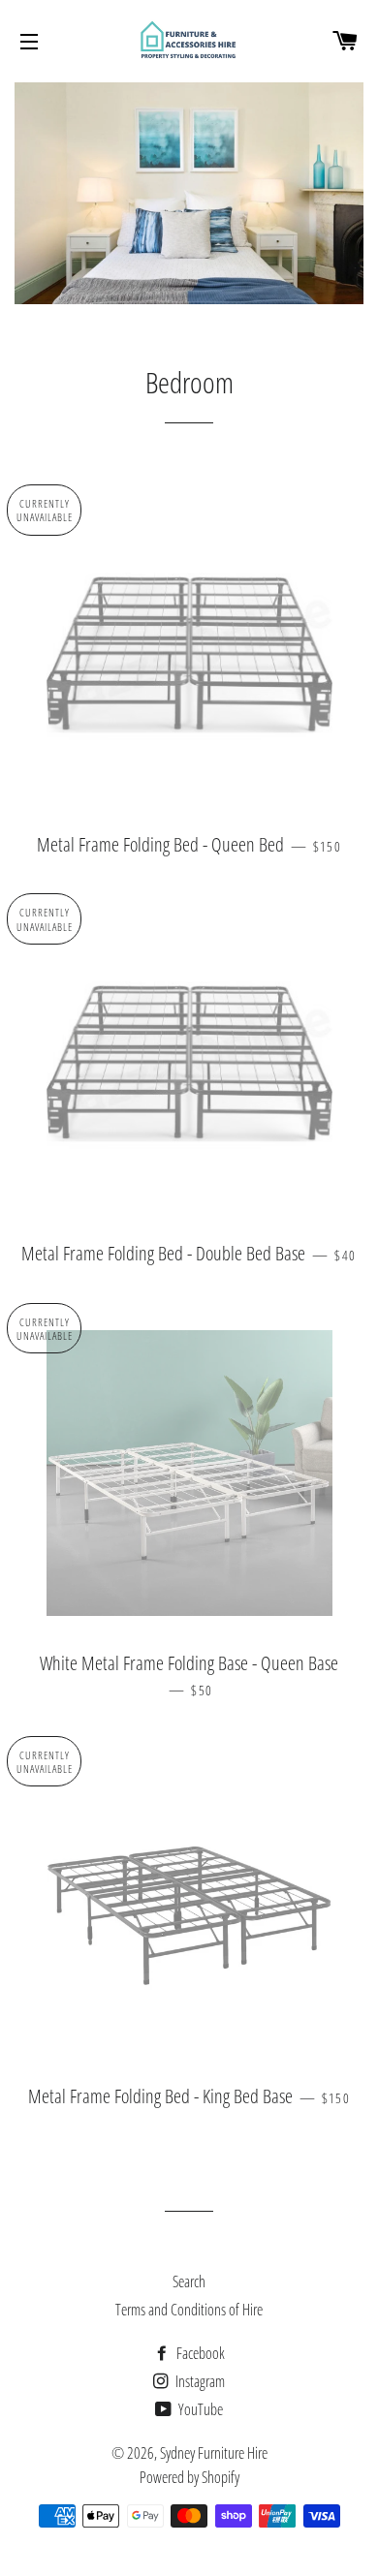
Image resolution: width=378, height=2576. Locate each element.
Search (189, 2281)
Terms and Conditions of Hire (189, 2310)
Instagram (199, 2381)
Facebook (199, 2353)
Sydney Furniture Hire (214, 2453)
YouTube (199, 2409)
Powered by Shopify (189, 2477)
